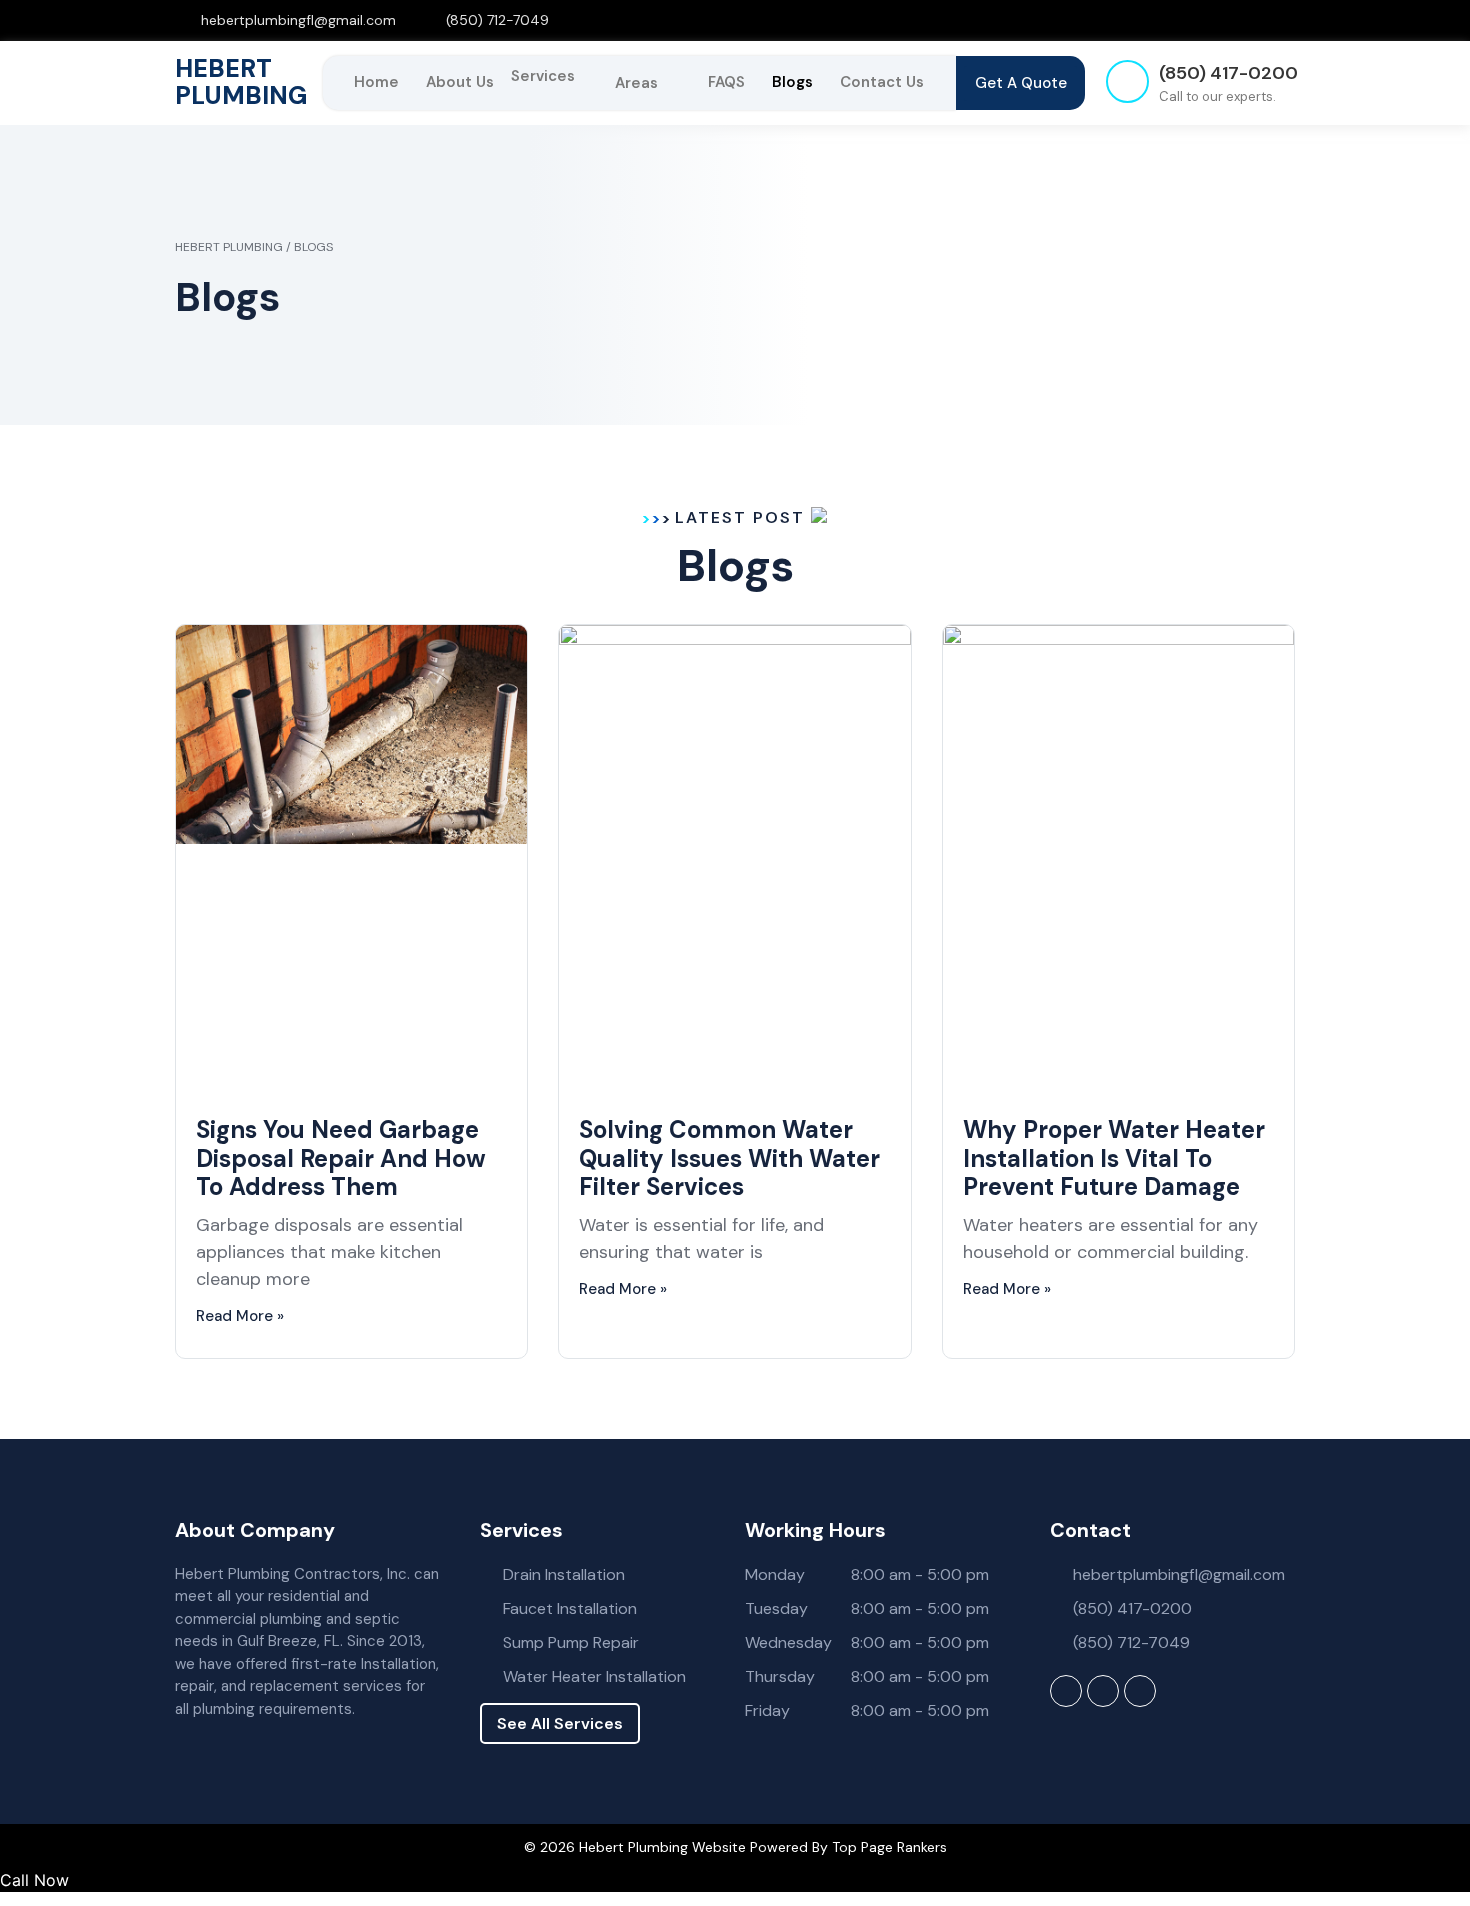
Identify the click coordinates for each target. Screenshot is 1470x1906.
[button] (554, 76)
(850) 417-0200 (1228, 73)
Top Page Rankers (889, 1847)
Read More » (240, 1316)
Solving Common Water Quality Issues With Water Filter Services (729, 1158)
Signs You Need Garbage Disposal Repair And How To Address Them (341, 1158)
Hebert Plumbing (241, 82)
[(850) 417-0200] (1127, 81)
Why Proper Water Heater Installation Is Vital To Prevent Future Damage (1114, 1158)
